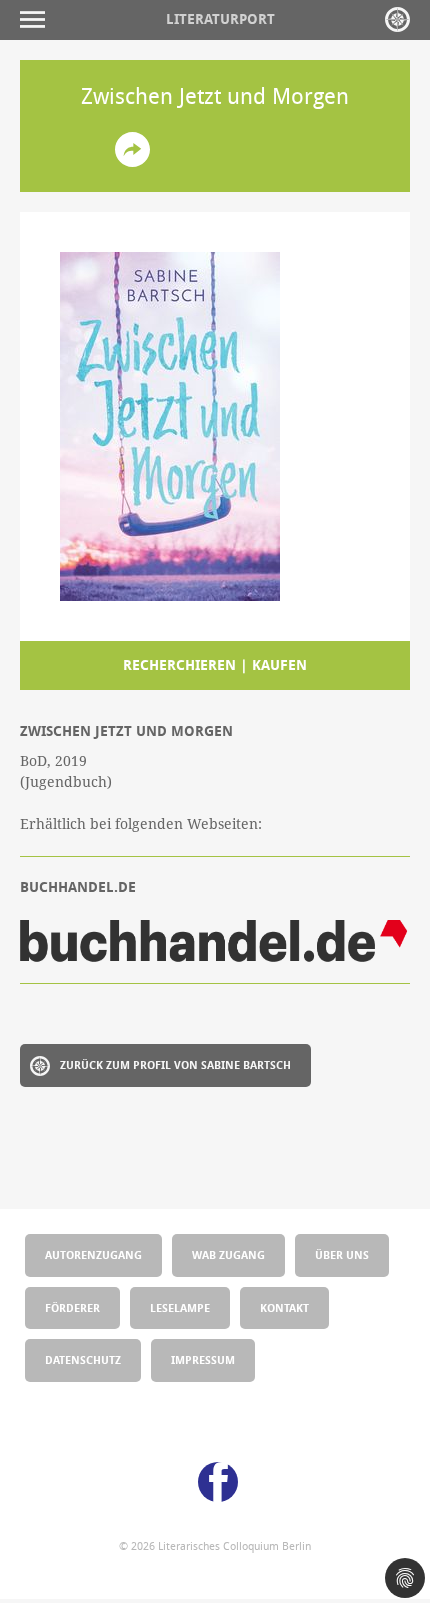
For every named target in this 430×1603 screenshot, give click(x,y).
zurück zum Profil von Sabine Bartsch (175, 1064)
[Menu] (37, 19)
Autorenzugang (93, 1254)
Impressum (203, 1359)
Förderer (72, 1307)
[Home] (397, 19)
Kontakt (284, 1307)
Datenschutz (83, 1359)
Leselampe (180, 1307)
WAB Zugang (228, 1254)
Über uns (342, 1254)
